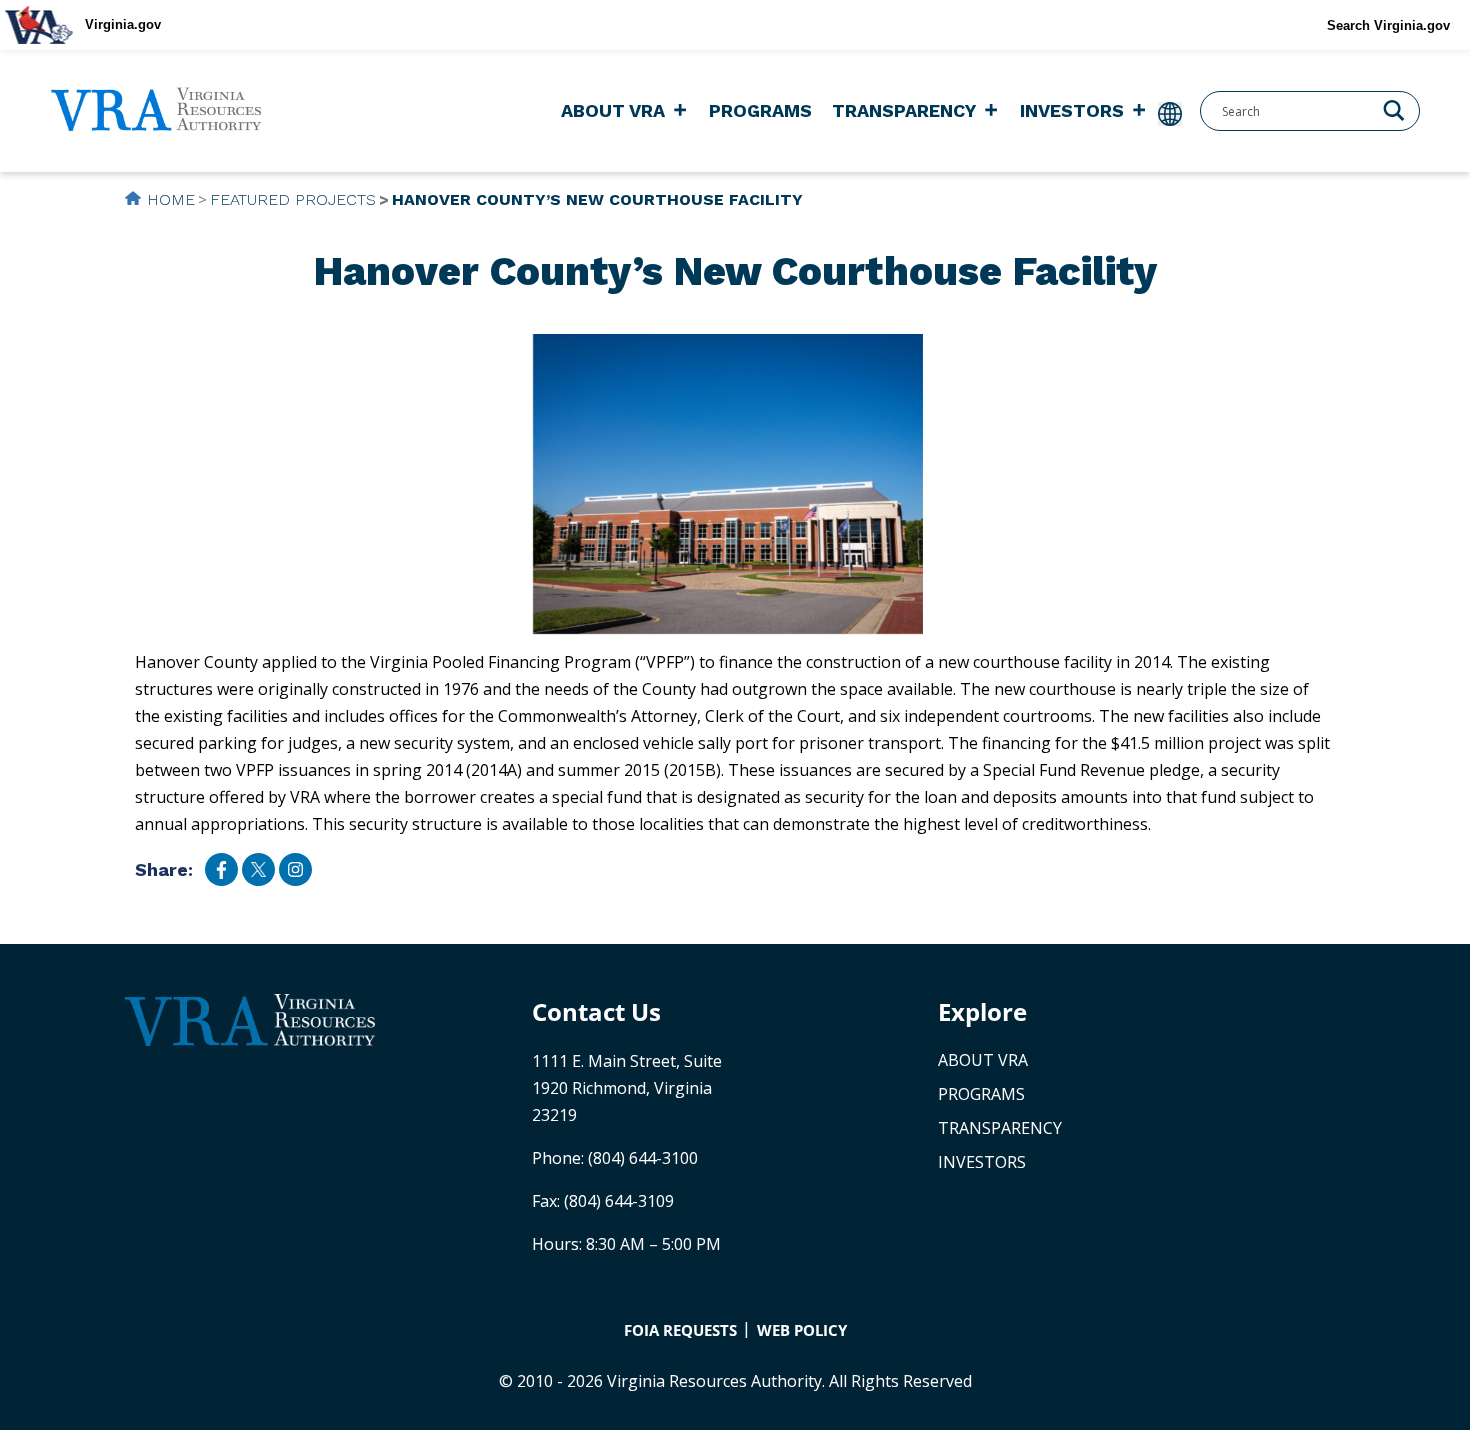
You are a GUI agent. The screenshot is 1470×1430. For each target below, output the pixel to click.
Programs (760, 110)
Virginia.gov (123, 24)
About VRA (613, 110)
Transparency (904, 110)
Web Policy (802, 1330)
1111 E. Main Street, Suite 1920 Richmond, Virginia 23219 (627, 1088)
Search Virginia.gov (1388, 25)
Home (171, 199)
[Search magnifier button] (1394, 109)
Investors (1072, 110)
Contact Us (596, 1011)
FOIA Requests (680, 1330)
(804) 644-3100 (643, 1158)
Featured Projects (293, 199)
